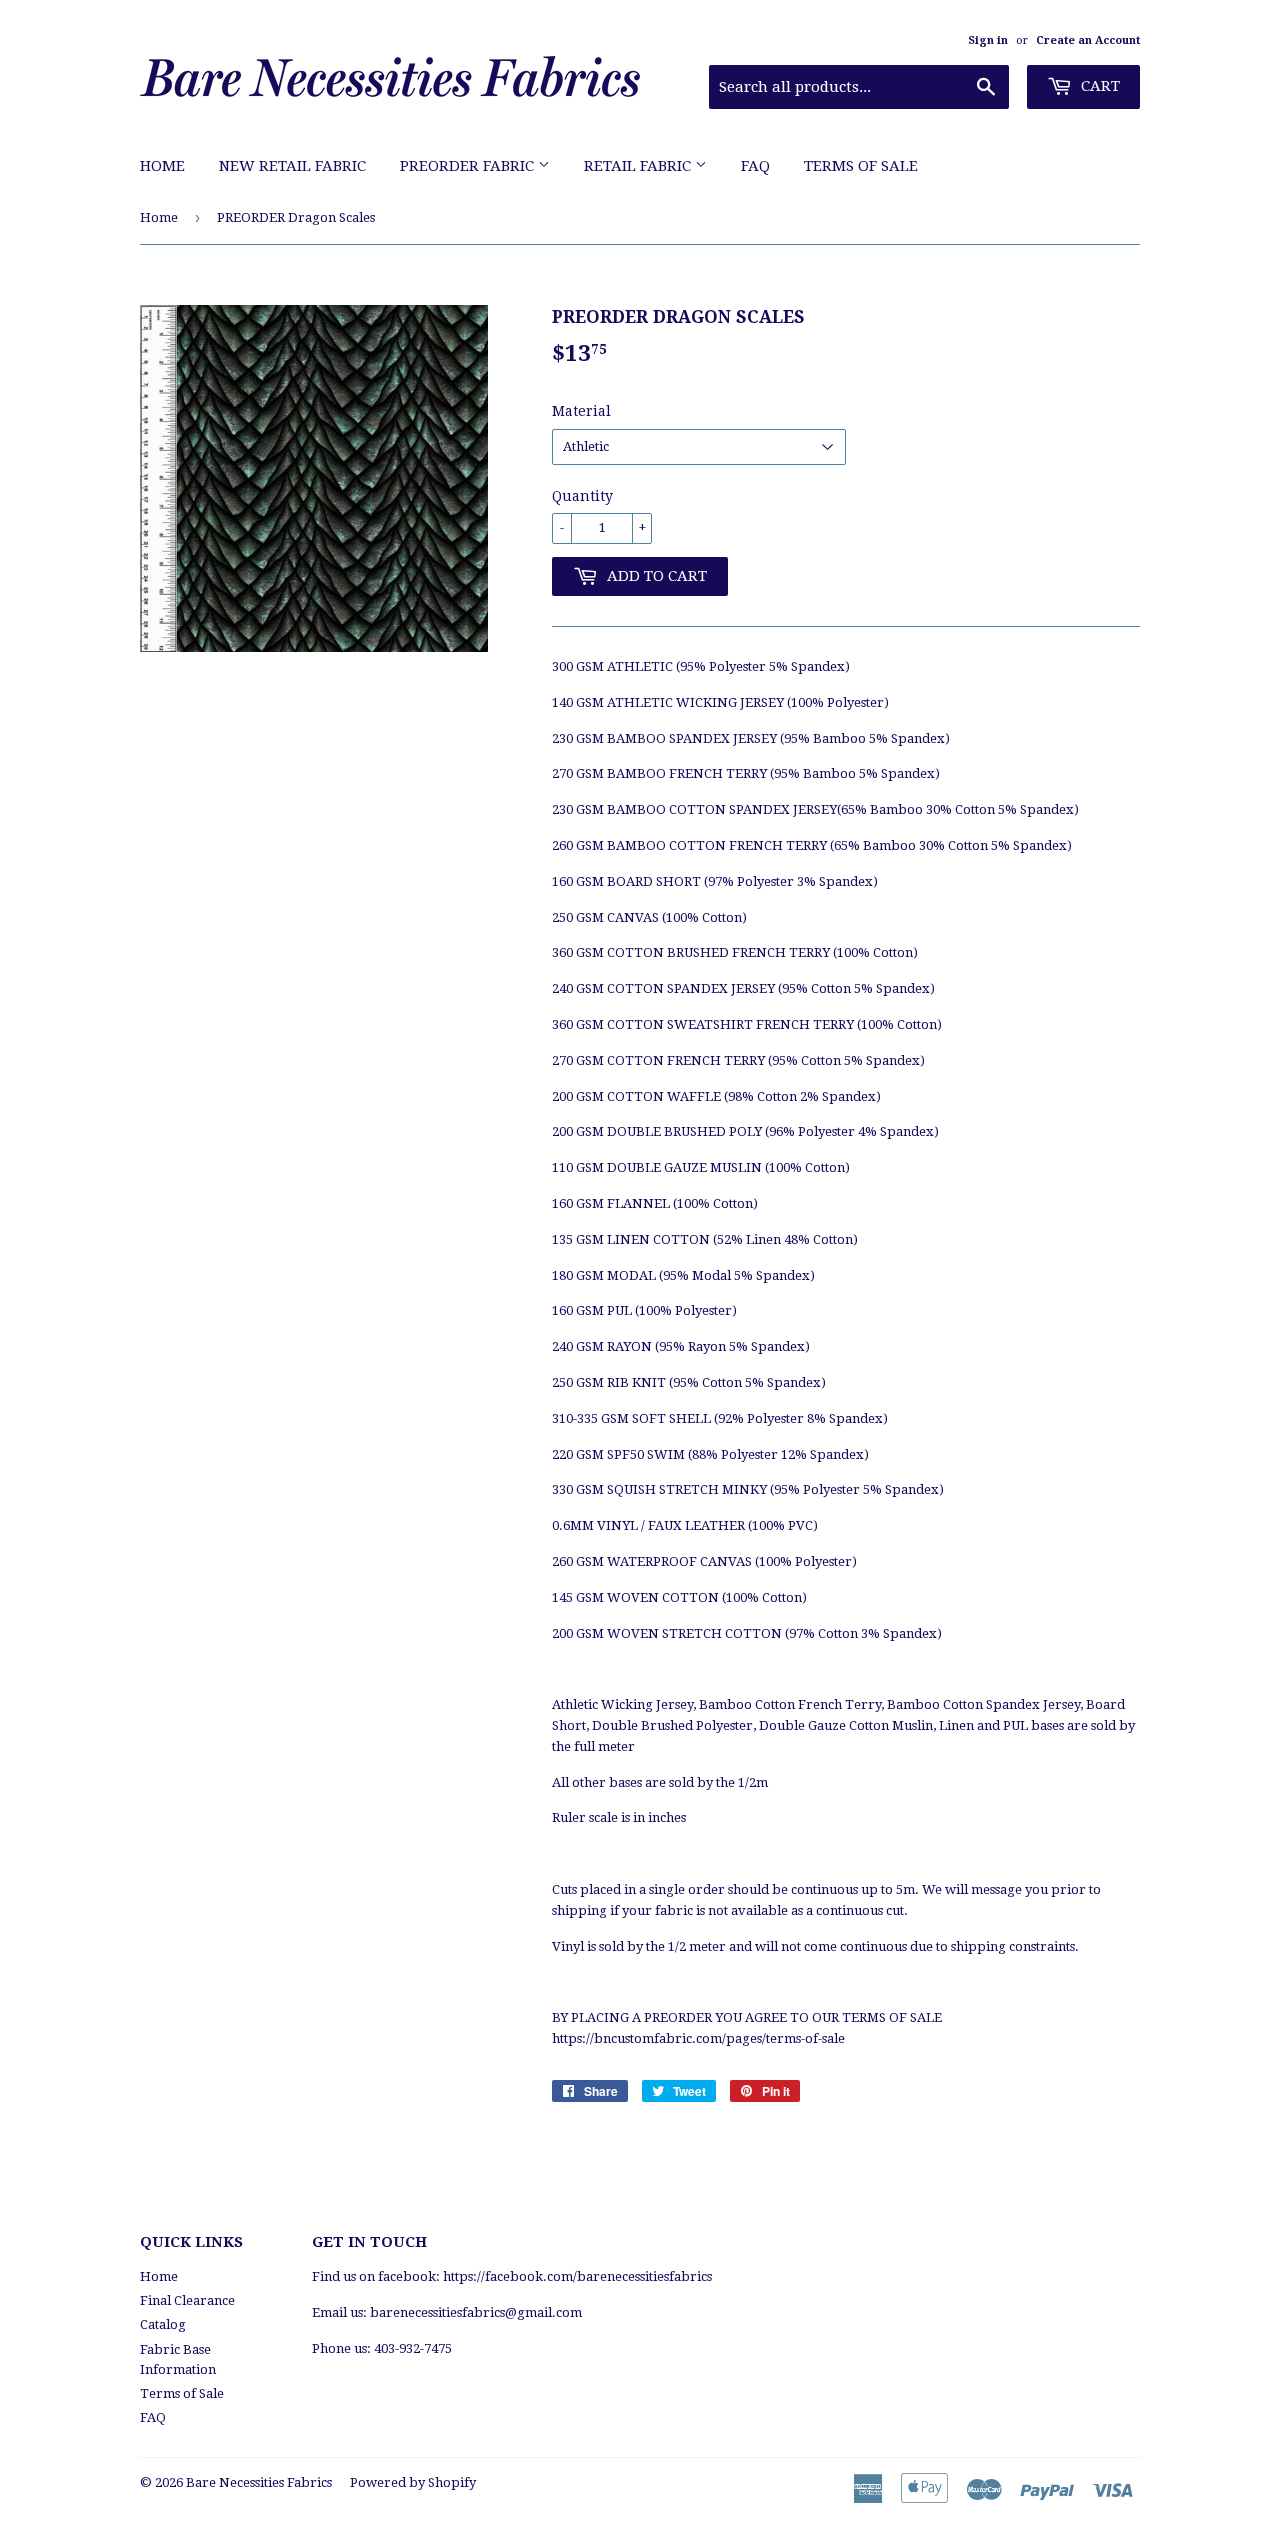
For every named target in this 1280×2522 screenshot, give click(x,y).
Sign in (988, 40)
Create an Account (1088, 40)
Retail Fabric (639, 166)
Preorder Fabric (469, 166)
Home (162, 166)
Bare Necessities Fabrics (259, 2482)
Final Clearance (187, 2300)
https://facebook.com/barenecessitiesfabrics (577, 2276)
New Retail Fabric (292, 166)
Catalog (163, 2324)
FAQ (755, 166)
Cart (1098, 86)
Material (581, 411)
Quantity (582, 496)
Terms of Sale (861, 166)
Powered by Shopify (413, 2482)
